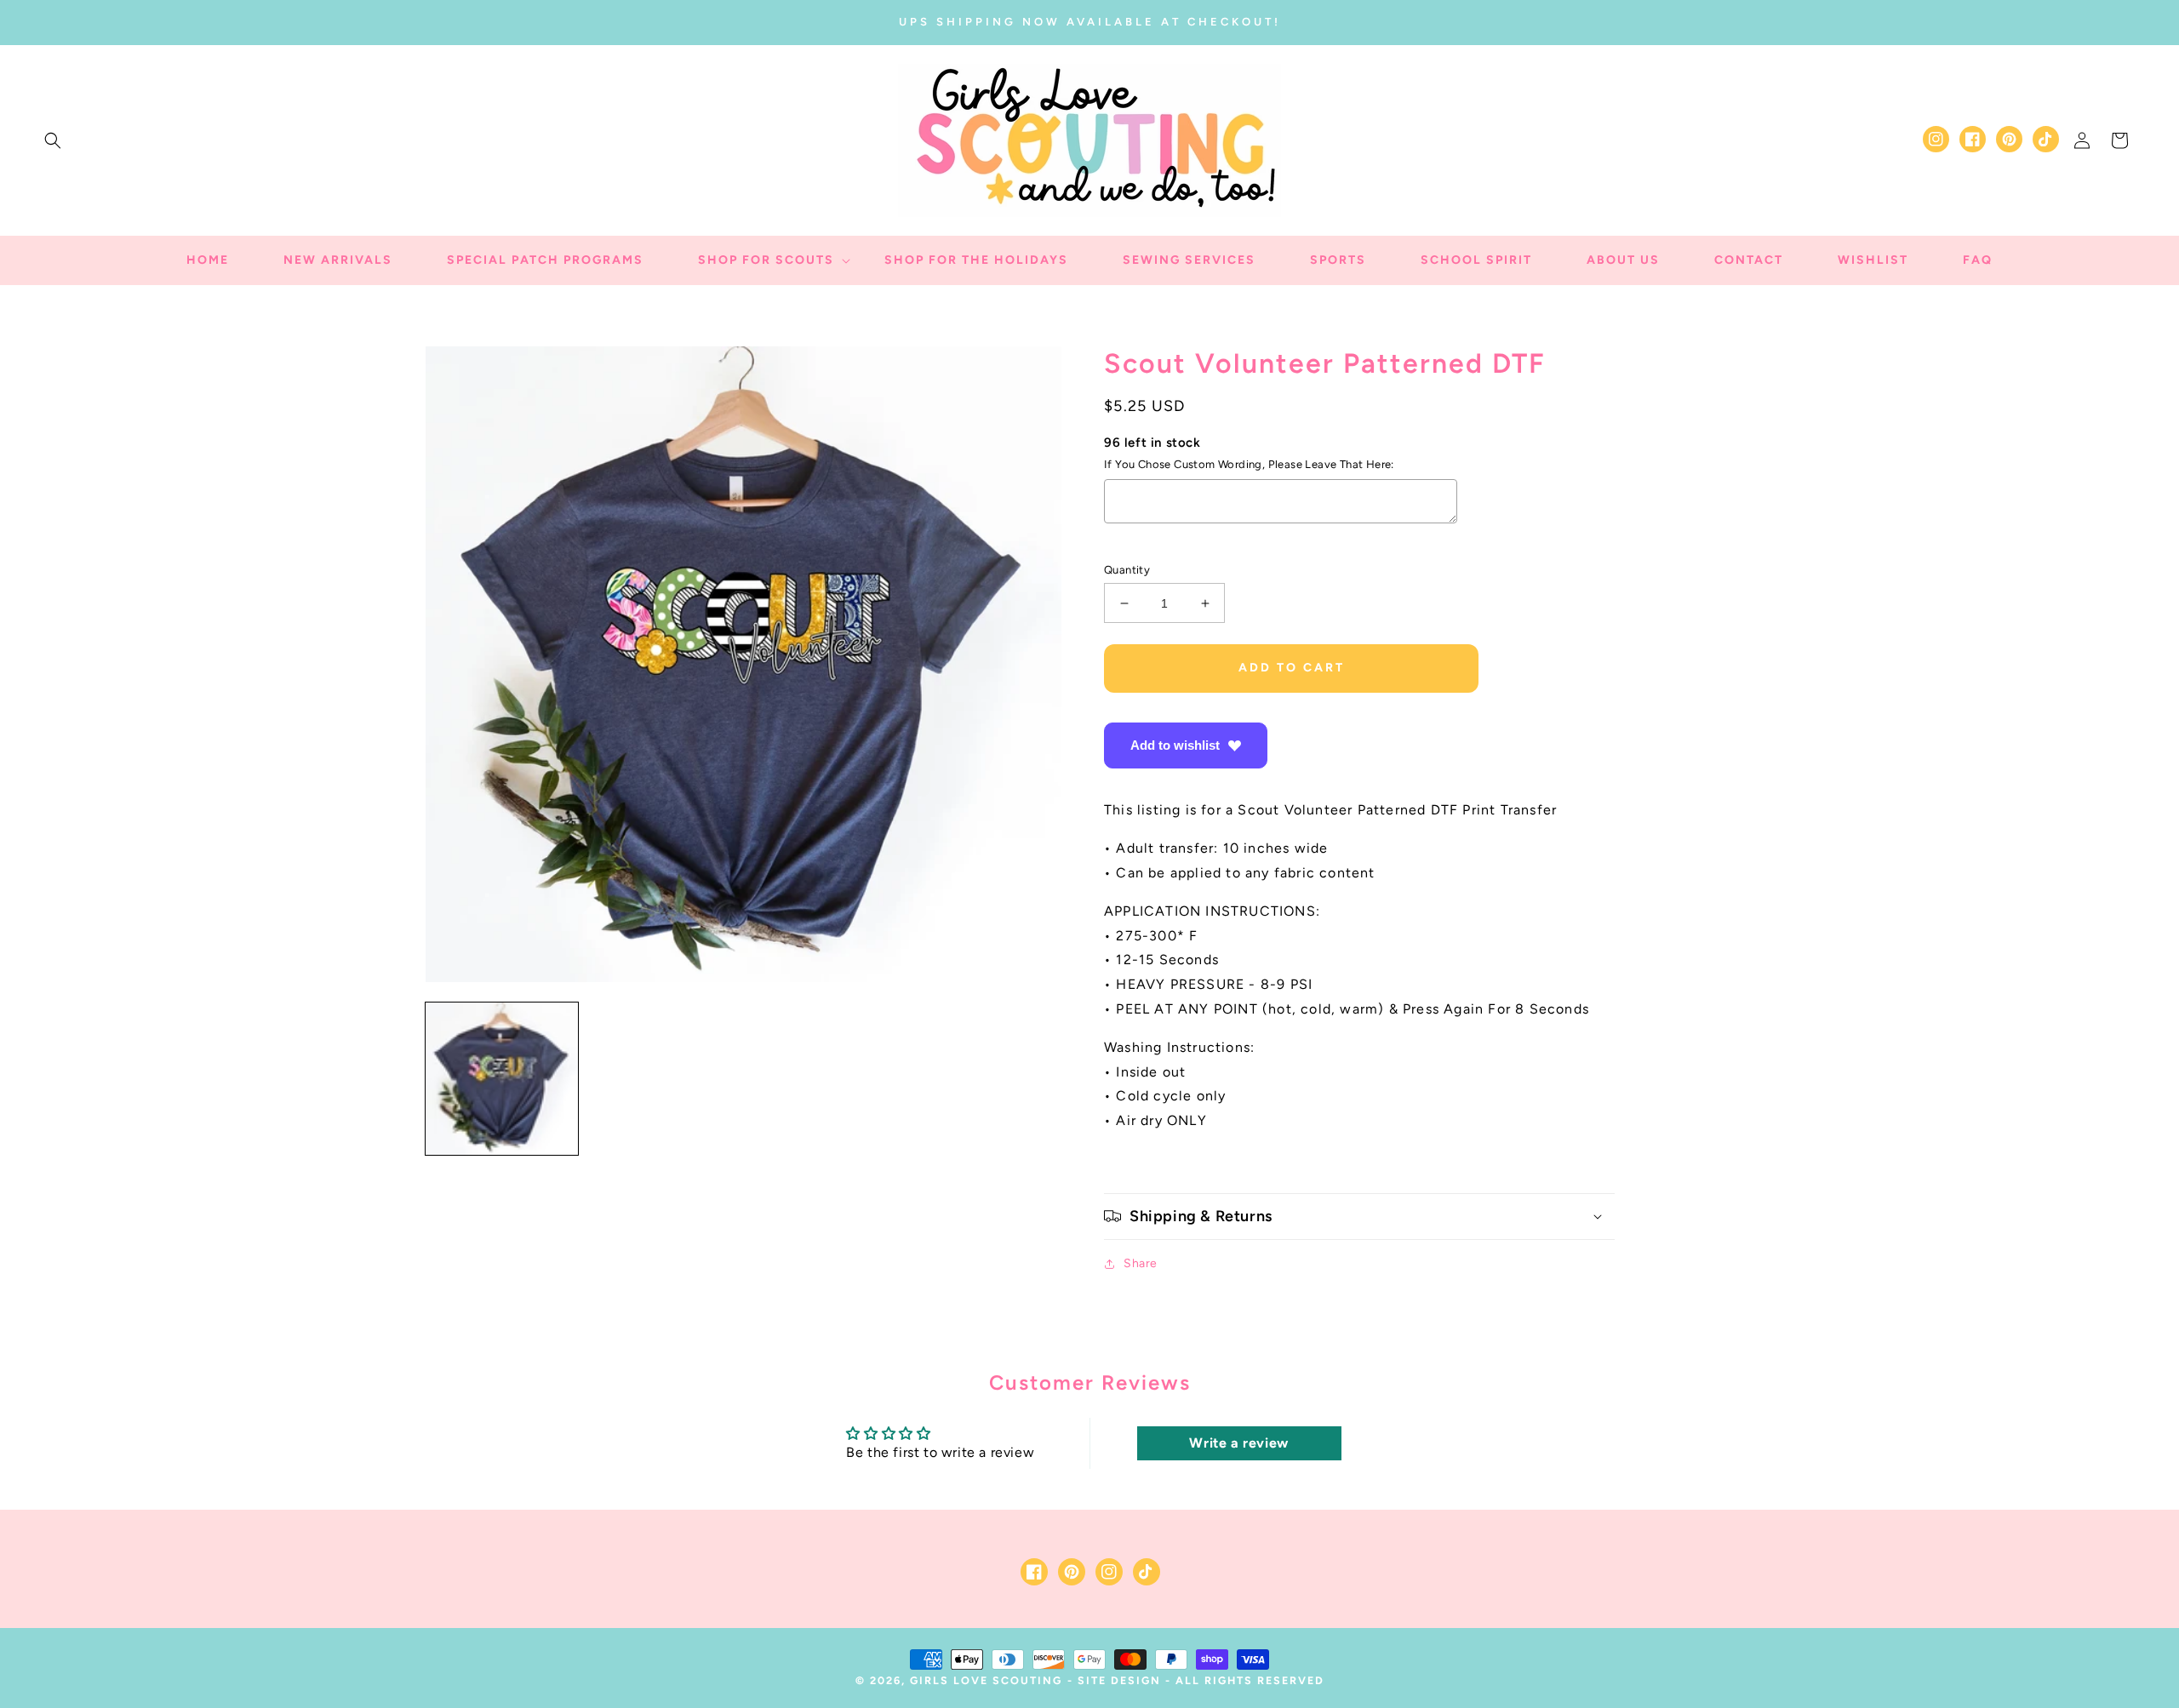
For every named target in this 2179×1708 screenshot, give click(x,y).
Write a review (1238, 1443)
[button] (53, 140)
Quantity (1127, 570)
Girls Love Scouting (986, 1680)
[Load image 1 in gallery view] (502, 1079)
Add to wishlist (1175, 745)
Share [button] (1141, 1263)
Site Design (1119, 1680)
